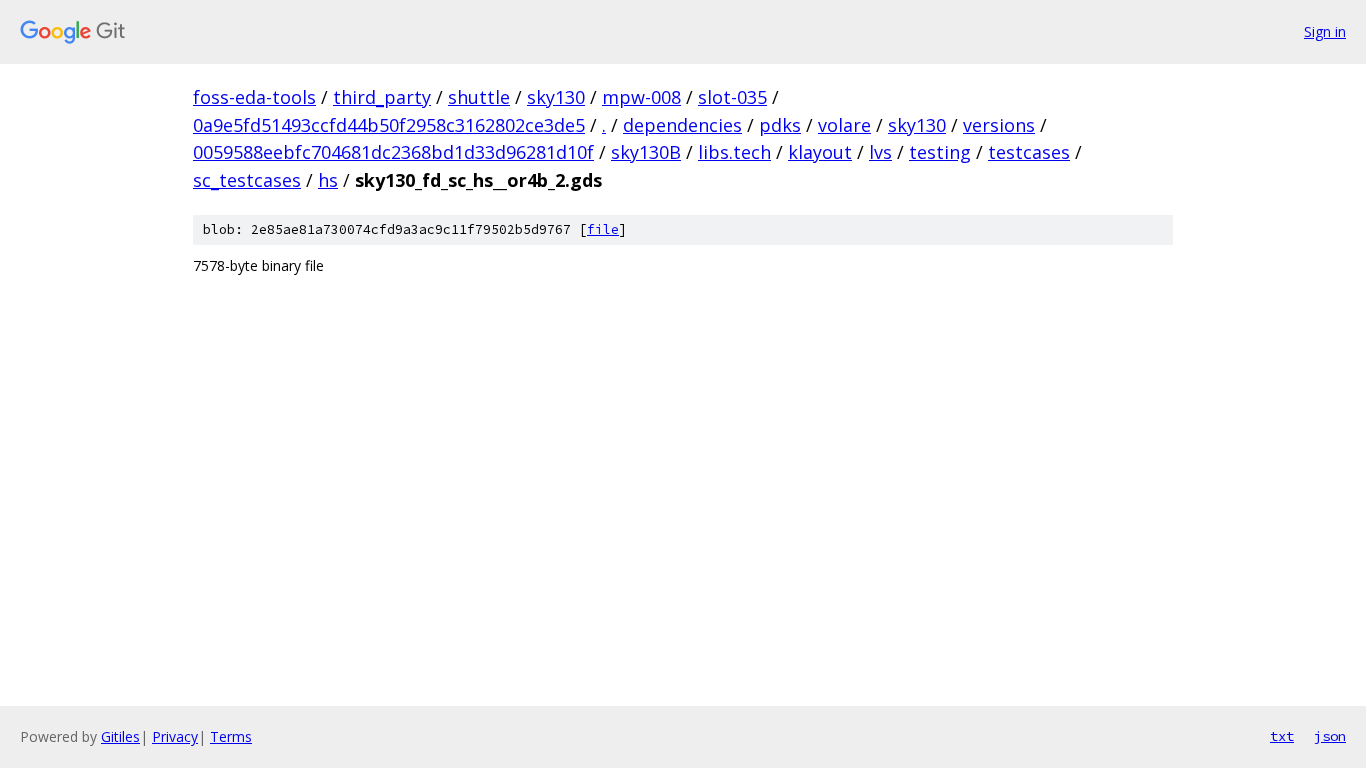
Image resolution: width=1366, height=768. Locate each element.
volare (844, 125)
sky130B (646, 152)
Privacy (175, 736)
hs (328, 180)
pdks (780, 125)
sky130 (556, 97)
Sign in (1325, 31)
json (1330, 736)
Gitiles (120, 736)
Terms (231, 736)
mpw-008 (641, 97)
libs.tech (734, 152)
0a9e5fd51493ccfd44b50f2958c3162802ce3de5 (389, 125)
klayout (820, 152)
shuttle (479, 97)
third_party (382, 97)
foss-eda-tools (254, 97)
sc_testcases (247, 180)
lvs (880, 152)
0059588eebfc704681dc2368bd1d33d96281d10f (393, 152)
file (603, 229)
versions (999, 125)
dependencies (682, 125)
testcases (1029, 152)
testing (940, 152)
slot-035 (732, 97)
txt (1282, 736)
